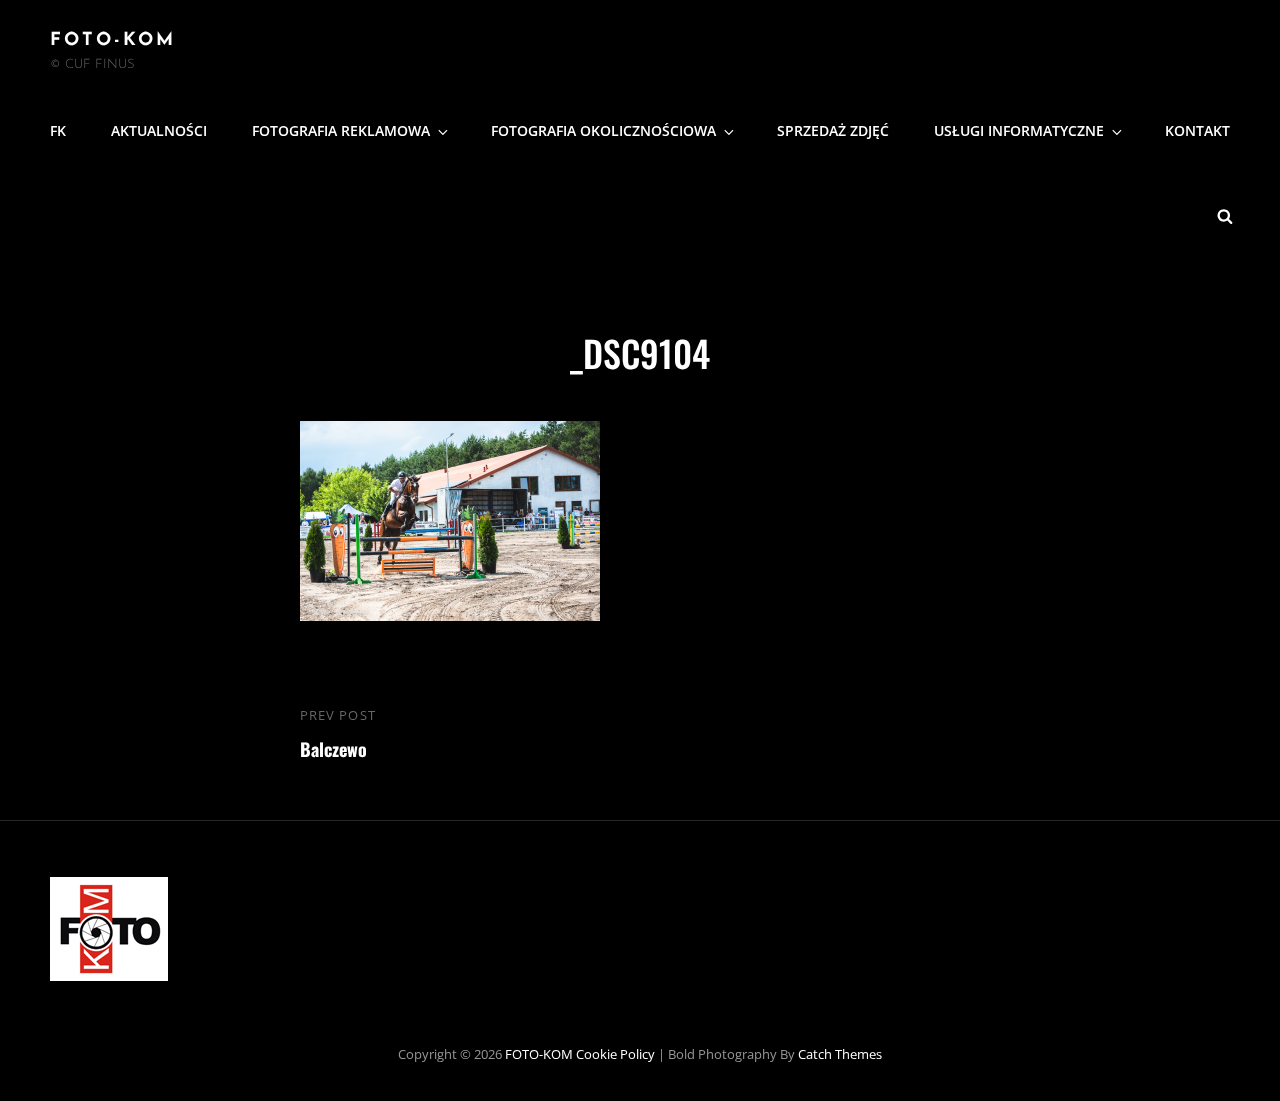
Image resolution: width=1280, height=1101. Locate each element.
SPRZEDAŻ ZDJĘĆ (833, 130)
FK (58, 130)
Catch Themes (840, 1054)
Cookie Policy (615, 1054)
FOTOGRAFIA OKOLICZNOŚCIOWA (603, 130)
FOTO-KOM (113, 41)
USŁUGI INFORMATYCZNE (1019, 130)
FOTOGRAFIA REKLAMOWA (341, 130)
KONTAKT (1197, 130)
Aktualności (159, 130)
